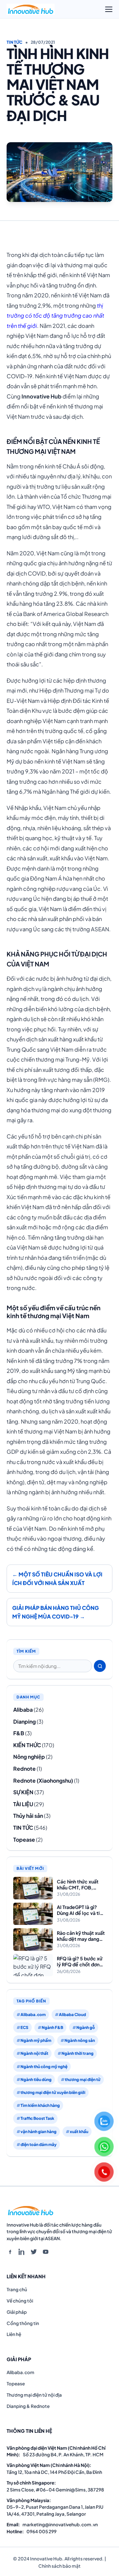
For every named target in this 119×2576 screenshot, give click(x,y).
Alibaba (23, 1710)
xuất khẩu (79, 2132)
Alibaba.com (33, 2015)
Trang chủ (17, 2289)
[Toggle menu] (109, 9)
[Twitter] (34, 2252)
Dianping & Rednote (28, 2406)
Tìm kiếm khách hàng (40, 2105)
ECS (24, 2027)
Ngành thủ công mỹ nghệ (44, 2067)
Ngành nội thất (34, 2053)
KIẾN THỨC (27, 1745)
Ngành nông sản (80, 2040)
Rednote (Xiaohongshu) (43, 1780)
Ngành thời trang (78, 2053)
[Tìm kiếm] (100, 1666)
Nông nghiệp (29, 1757)
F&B (19, 1733)
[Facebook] (10, 2252)
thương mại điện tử (83, 2080)
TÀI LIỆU (23, 1804)
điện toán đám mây (39, 2145)
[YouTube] (46, 2252)
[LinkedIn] (22, 2252)
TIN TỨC (15, 42)
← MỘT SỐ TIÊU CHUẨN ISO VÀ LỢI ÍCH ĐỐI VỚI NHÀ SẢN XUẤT (57, 1579)
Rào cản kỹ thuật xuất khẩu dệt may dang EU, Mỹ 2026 (81, 1936)
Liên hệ (14, 2334)
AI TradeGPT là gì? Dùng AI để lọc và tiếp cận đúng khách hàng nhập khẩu (81, 1910)
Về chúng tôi (20, 2301)
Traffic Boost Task (37, 2118)
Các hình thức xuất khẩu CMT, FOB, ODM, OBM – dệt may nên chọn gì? (78, 1885)
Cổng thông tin (23, 2323)
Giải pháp (17, 2312)
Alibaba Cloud (72, 2015)
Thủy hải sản (28, 1816)
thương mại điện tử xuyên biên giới (53, 2092)
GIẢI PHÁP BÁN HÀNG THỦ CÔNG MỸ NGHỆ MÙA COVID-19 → (56, 1612)
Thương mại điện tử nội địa (34, 2395)
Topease (24, 1840)
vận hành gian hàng (39, 2132)
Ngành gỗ (86, 2027)
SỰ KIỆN (23, 1792)
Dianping (24, 1721)
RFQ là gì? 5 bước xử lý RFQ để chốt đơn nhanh (80, 1962)
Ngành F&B (52, 2027)
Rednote (24, 1769)
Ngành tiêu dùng (36, 2080)
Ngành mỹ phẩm (36, 2040)
